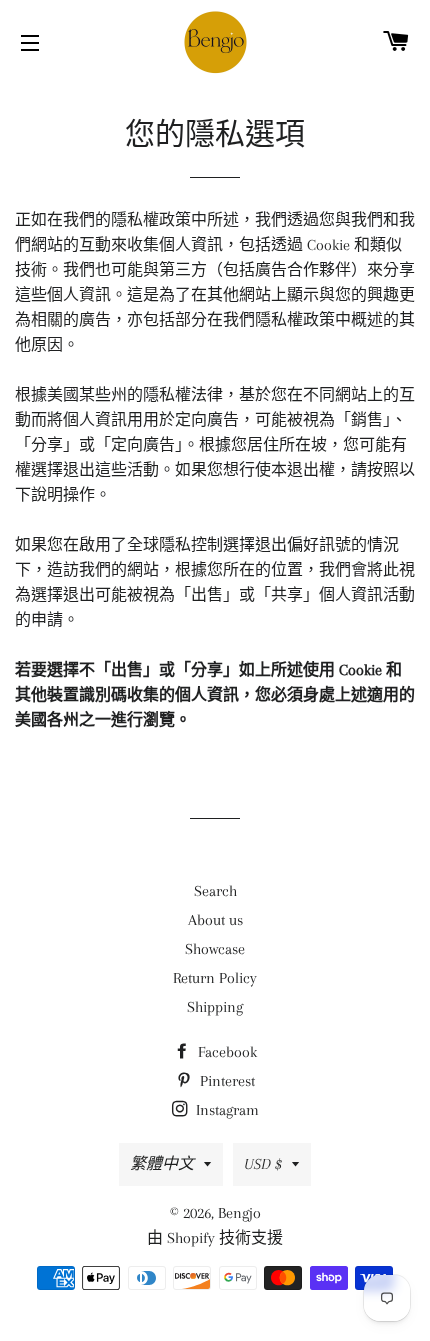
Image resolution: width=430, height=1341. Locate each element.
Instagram (225, 1110)
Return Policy (215, 978)
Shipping (215, 1007)
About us (215, 920)
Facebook (225, 1052)
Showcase (215, 949)
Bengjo (239, 1213)
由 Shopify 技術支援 (215, 1238)
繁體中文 (162, 1164)
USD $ (263, 1164)
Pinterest (225, 1081)
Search (215, 891)
